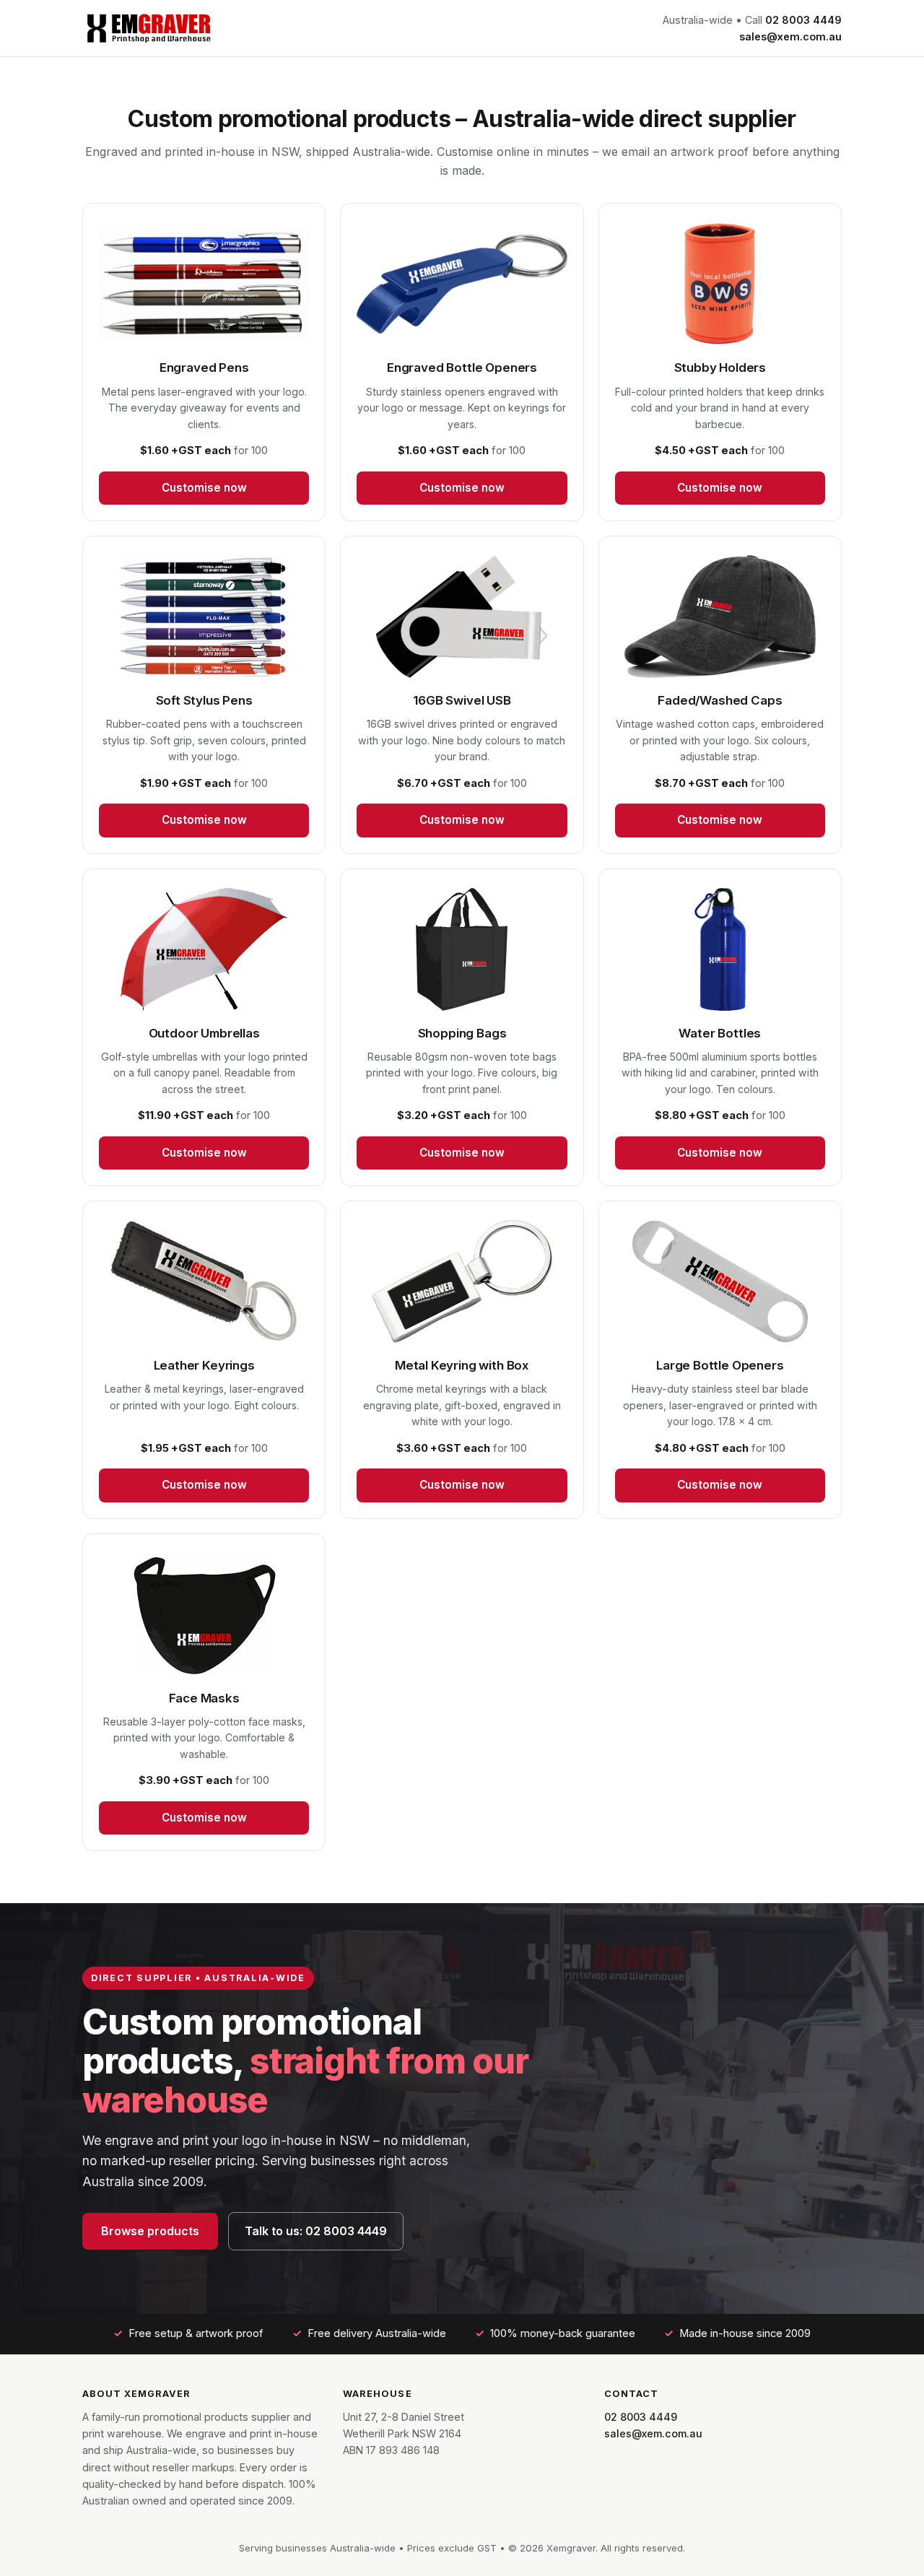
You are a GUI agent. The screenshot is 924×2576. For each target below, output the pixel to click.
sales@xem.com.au (790, 36)
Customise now (204, 488)
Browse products (150, 2231)
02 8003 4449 (803, 20)
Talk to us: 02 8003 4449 (316, 2231)
